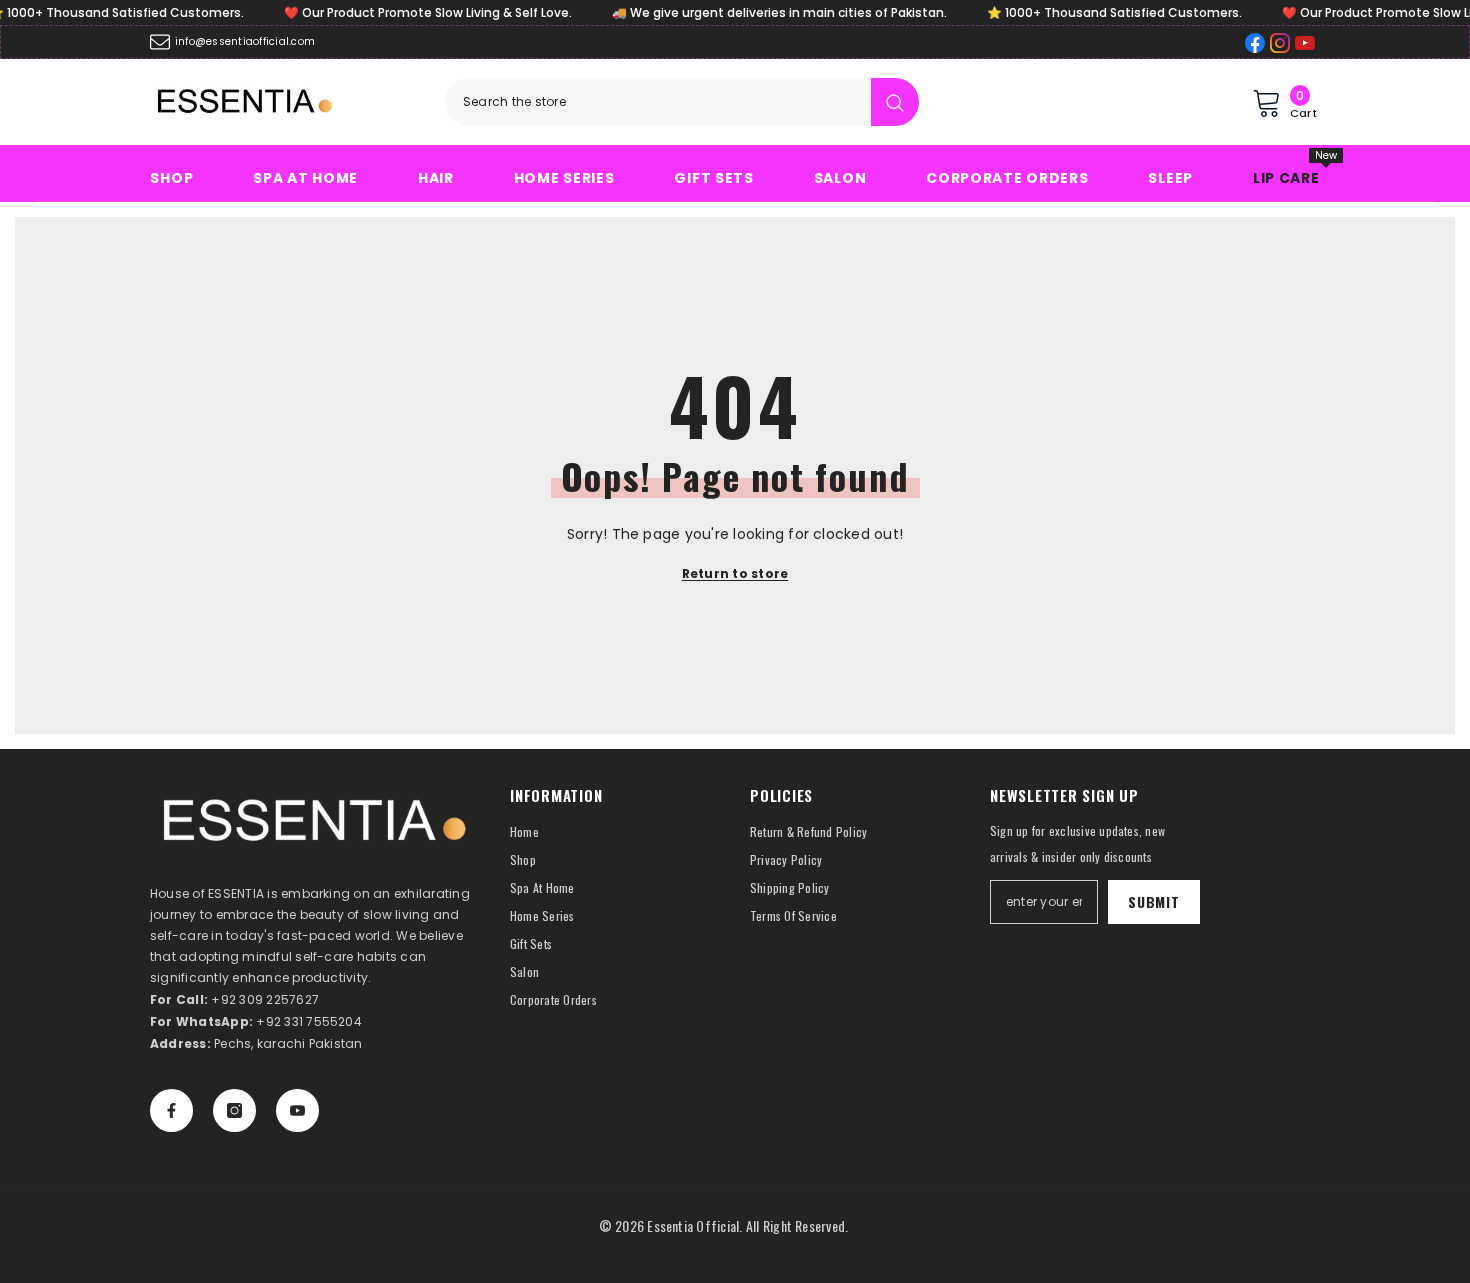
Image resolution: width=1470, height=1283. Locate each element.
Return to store (735, 573)
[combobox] (658, 102)
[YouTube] (297, 1110)
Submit (1153, 901)
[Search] (682, 102)
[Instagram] (234, 1110)
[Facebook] (171, 1110)
